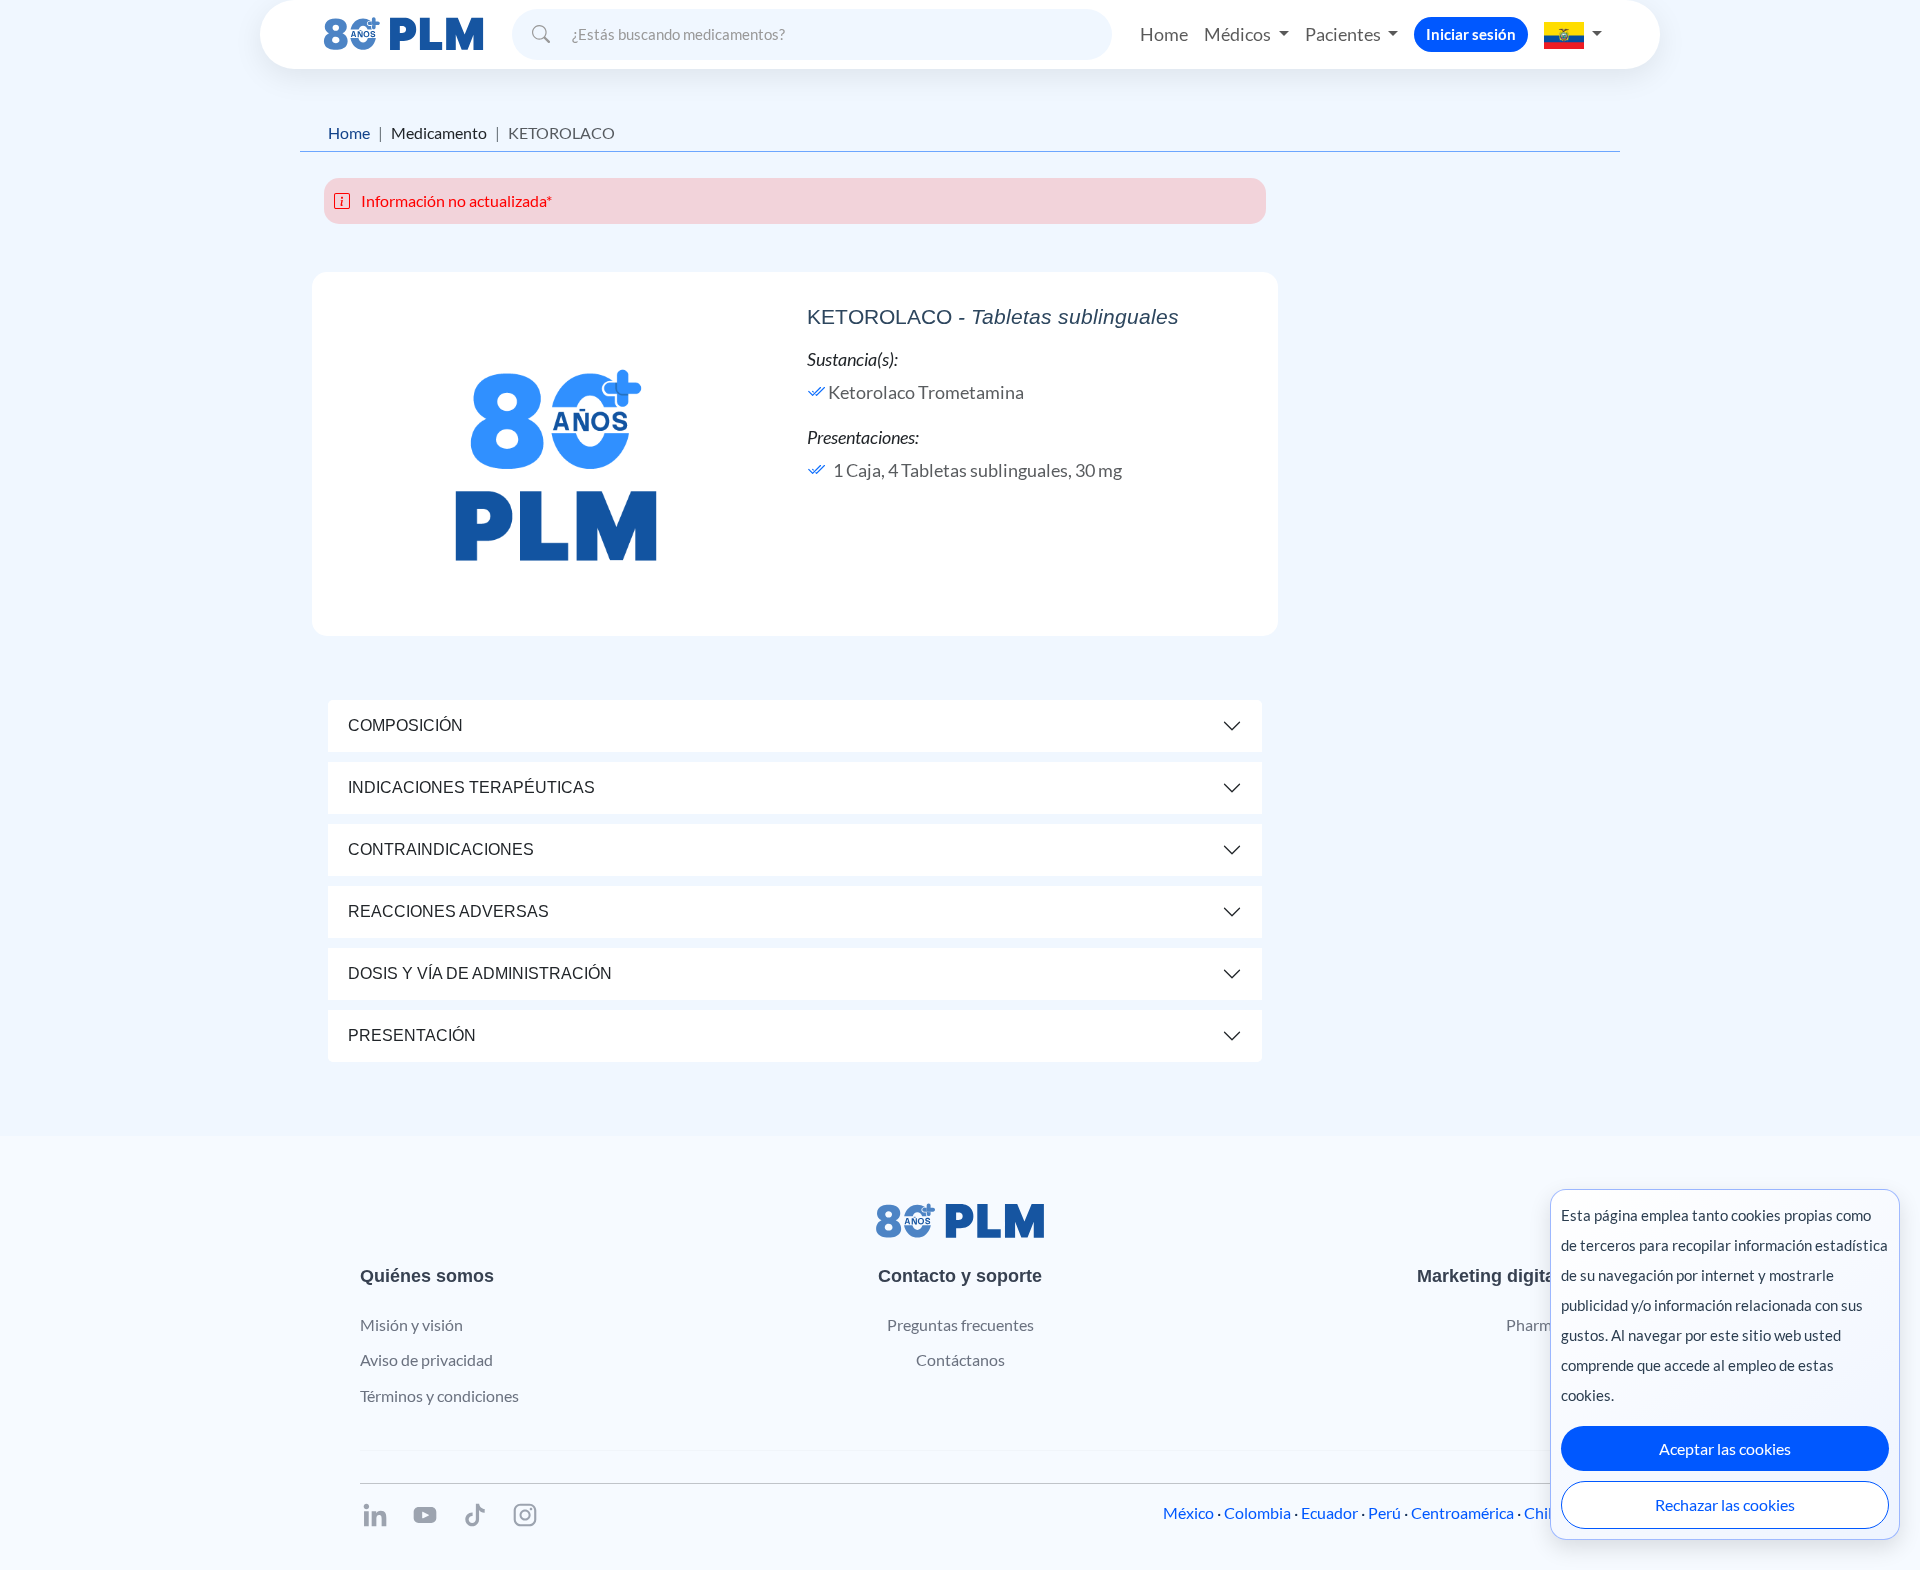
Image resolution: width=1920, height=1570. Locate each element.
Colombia (1257, 1512)
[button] (1573, 34)
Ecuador (1329, 1512)
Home (1164, 34)
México (1188, 1512)
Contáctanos (960, 1359)
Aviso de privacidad (426, 1359)
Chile (1542, 1512)
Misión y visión (411, 1324)
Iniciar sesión (1471, 34)
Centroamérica (1462, 1512)
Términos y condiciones (439, 1395)
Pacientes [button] (1344, 34)
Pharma (1533, 1324)
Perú (1384, 1512)
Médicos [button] (1239, 34)
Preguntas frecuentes (960, 1324)
